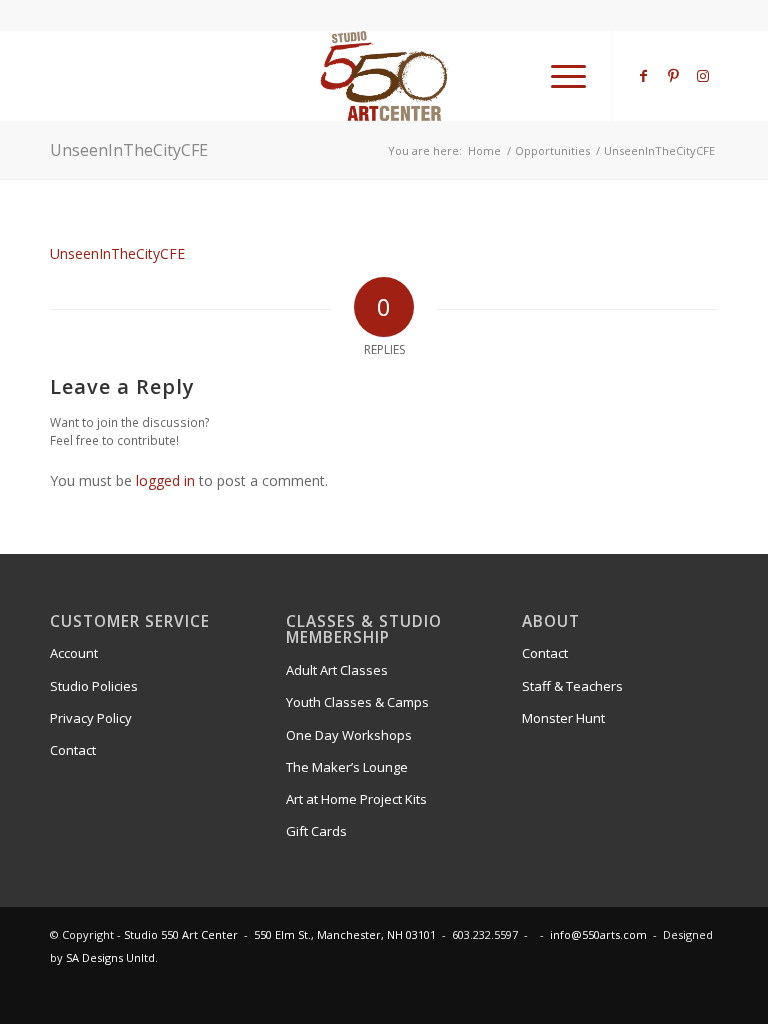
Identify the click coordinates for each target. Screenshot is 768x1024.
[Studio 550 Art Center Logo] (384, 76)
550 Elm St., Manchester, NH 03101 (345, 934)
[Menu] (558, 76)
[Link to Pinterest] (673, 76)
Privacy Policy (91, 718)
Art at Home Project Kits (356, 799)
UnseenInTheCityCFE (129, 150)
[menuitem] (558, 76)
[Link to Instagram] (703, 76)
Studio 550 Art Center (181, 934)
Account (74, 653)
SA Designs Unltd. (112, 957)
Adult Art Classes (337, 670)
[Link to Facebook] (643, 76)
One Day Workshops (349, 735)
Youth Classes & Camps (357, 702)
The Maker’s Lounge (347, 767)
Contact (73, 750)
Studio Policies (94, 686)
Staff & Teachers (572, 686)
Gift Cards (316, 831)
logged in (165, 480)
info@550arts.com (598, 934)
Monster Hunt (563, 718)
